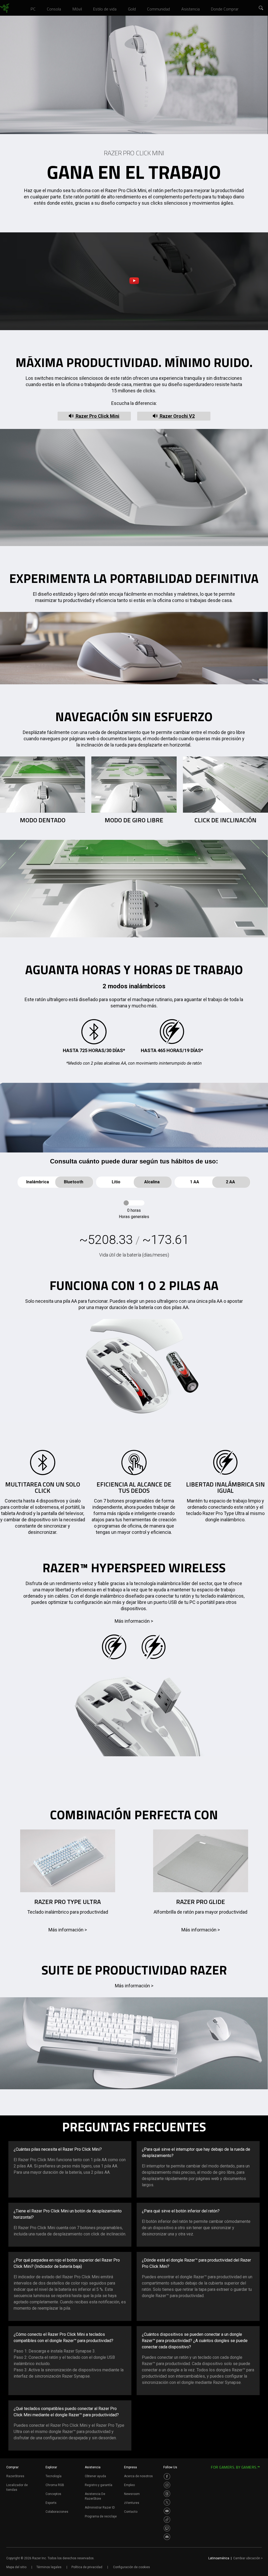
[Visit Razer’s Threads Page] (167, 2494)
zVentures (132, 2503)
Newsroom (132, 2494)
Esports (51, 2503)
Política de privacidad (87, 2567)
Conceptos (53, 2494)
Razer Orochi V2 (177, 416)
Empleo (129, 2485)
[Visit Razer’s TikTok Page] (167, 2520)
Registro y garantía (99, 2485)
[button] (261, 8)
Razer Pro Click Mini (97, 416)
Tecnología (54, 2476)
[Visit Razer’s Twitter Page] (167, 2502)
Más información (134, 1621)
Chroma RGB (55, 2485)
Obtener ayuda (95, 2476)
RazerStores (15, 2476)
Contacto (131, 2512)
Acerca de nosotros (138, 2476)
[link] (5, 8)
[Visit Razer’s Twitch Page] (167, 2528)
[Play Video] (134, 281)
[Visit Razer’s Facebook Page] (167, 2476)
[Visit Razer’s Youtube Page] (167, 2511)
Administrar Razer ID (100, 2508)
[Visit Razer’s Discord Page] (167, 2537)
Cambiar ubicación (248, 2558)
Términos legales (49, 2567)
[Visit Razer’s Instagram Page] (167, 2485)
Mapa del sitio (16, 2567)
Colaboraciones (57, 2512)
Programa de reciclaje (101, 2516)
